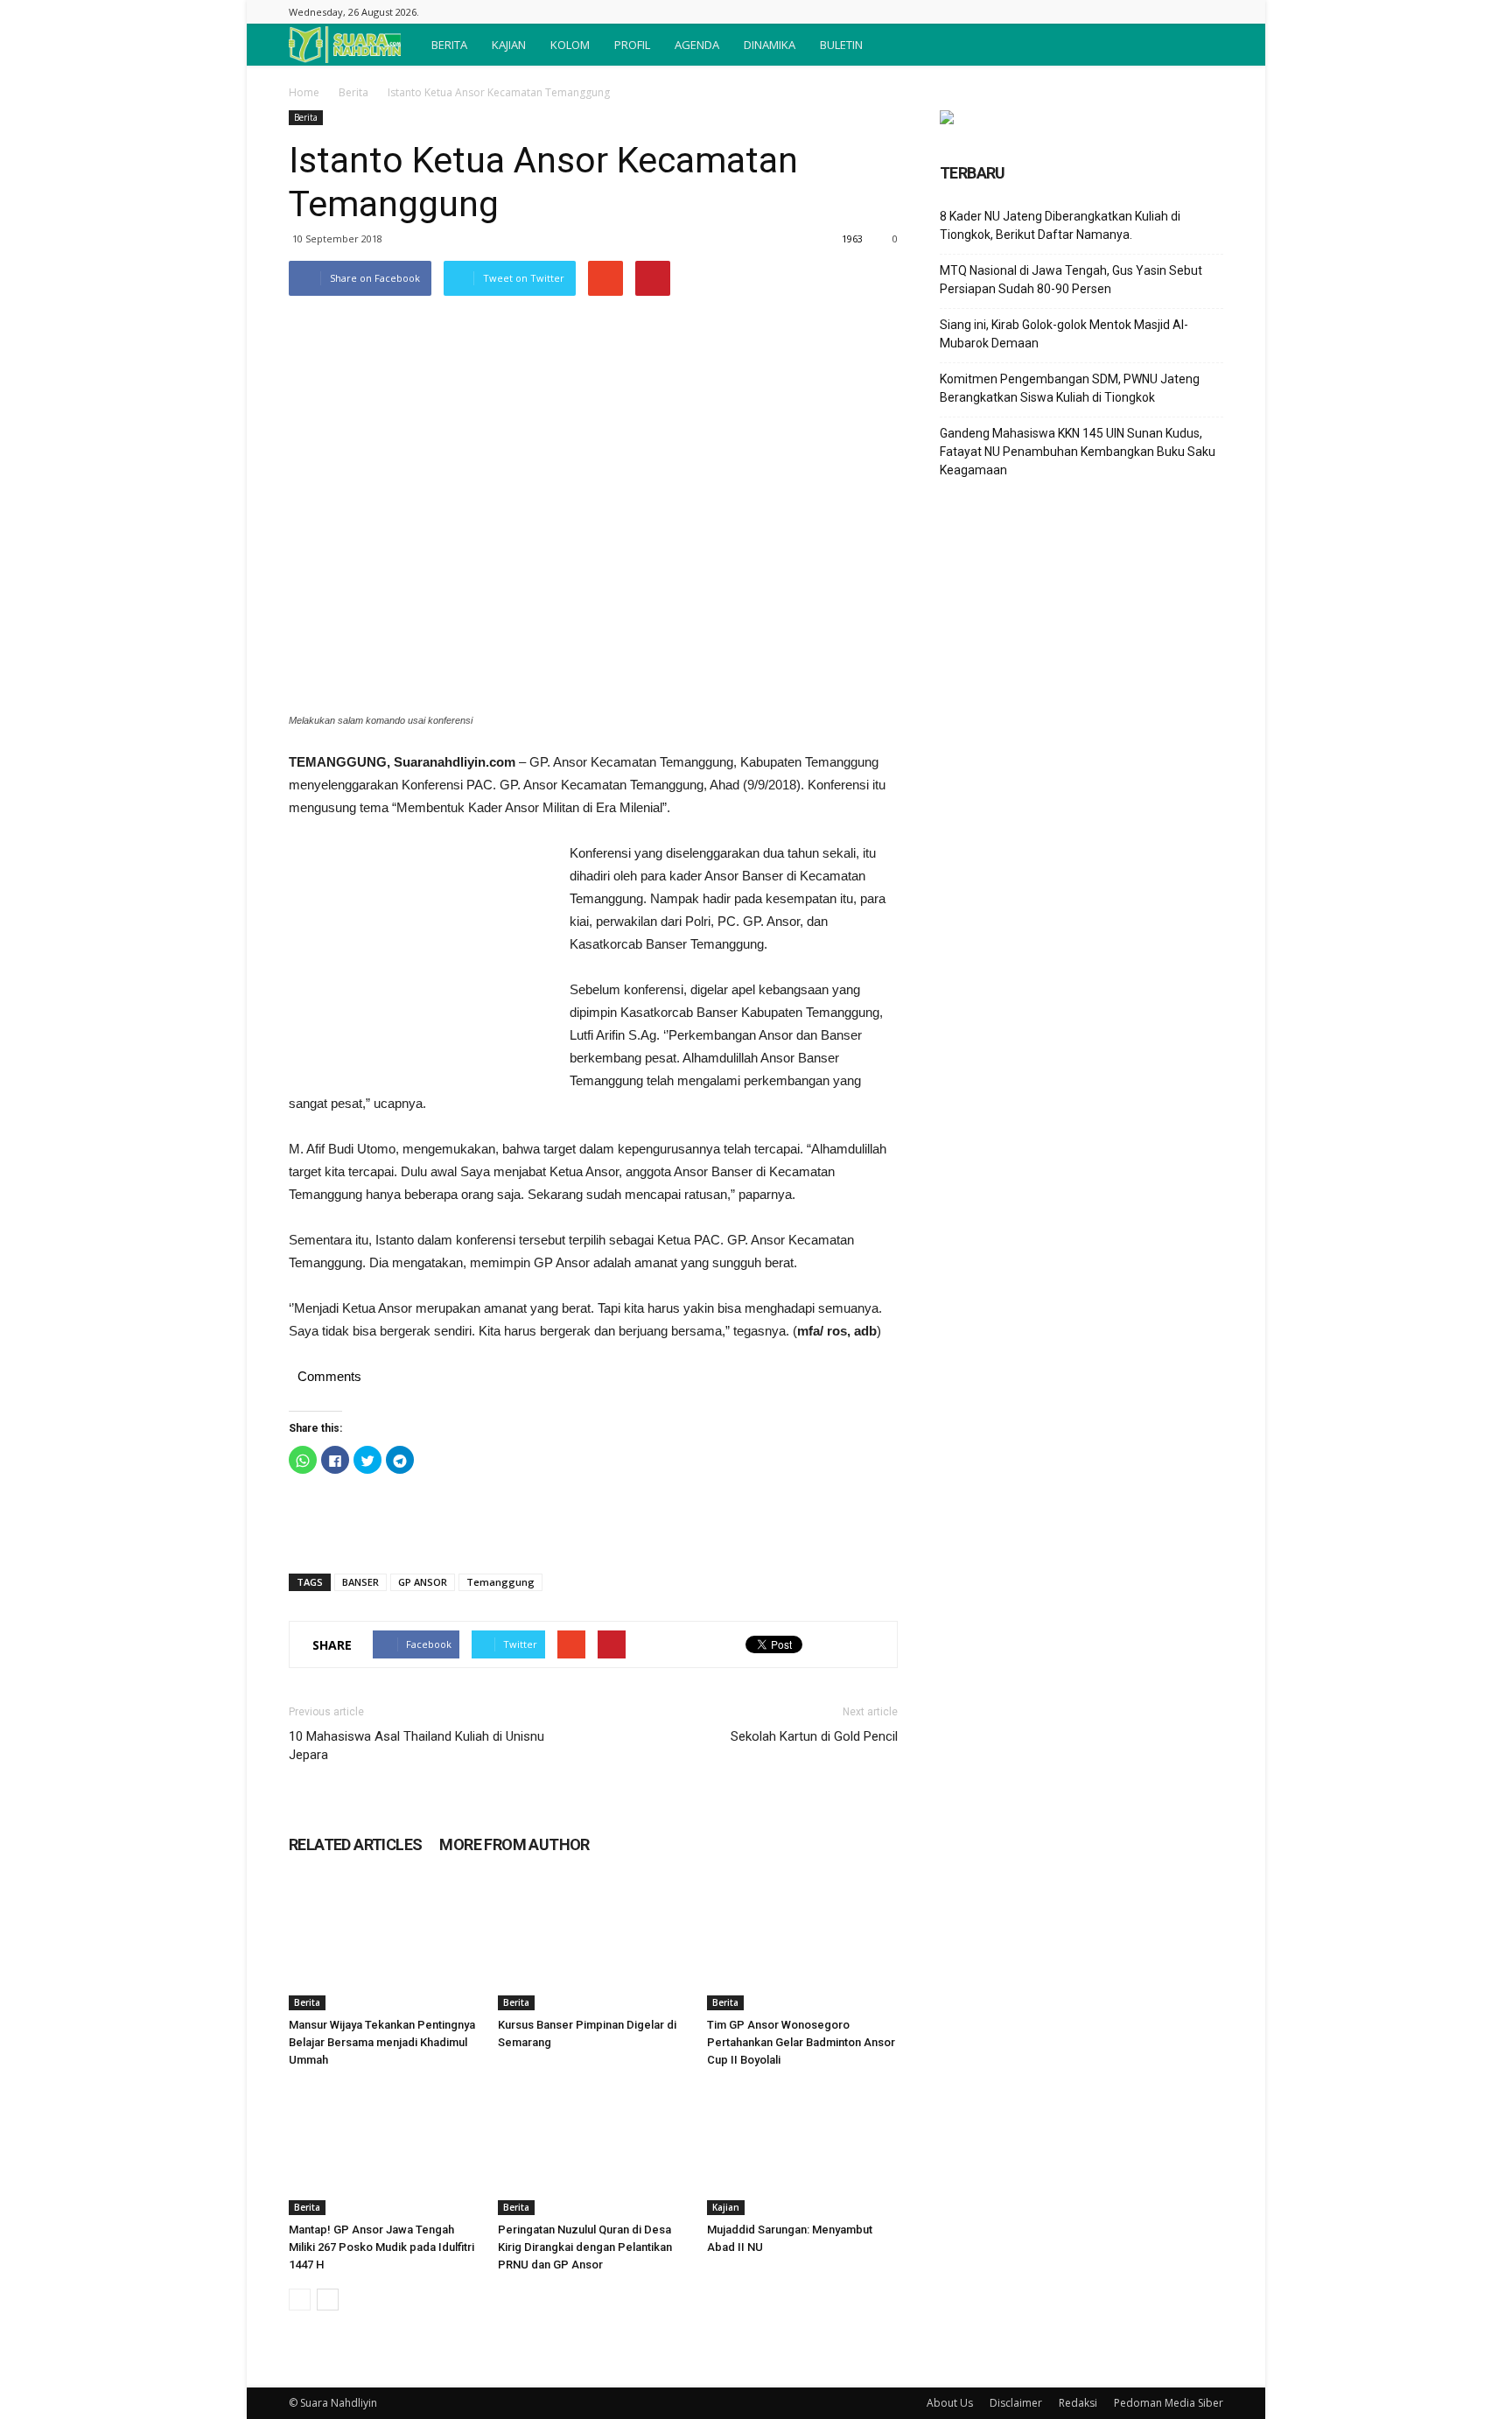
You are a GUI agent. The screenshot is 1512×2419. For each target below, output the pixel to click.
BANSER (360, 1582)
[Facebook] (1210, 12)
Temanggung (500, 1582)
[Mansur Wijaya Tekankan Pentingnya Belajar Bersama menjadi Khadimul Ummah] (384, 1945)
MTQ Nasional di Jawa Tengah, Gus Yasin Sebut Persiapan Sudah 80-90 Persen (1071, 280)
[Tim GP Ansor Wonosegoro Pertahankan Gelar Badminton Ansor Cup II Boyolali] (802, 1945)
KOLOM (570, 45)
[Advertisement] (420, 959)
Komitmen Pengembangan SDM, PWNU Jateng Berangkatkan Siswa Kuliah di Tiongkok (1070, 388)
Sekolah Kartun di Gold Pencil (814, 1736)
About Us (950, 2403)
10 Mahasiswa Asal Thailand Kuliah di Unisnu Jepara (416, 1746)
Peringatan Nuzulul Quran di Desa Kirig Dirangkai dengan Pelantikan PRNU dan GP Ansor (585, 2247)
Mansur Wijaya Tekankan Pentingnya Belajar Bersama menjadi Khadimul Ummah (382, 2042)
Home (304, 92)
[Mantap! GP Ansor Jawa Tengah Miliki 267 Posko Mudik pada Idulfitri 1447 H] (384, 2149)
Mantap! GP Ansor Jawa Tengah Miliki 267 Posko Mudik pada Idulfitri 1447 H (381, 2247)
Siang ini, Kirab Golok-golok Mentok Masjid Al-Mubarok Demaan (1064, 334)
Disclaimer (1016, 2403)
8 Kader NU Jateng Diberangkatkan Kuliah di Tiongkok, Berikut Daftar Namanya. (1060, 225)
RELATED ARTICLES (355, 1844)
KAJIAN (509, 45)
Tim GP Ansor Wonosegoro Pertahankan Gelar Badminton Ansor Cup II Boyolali (801, 2042)
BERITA (449, 45)
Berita (353, 92)
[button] (1202, 45)
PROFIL (632, 45)
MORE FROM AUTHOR (514, 1844)
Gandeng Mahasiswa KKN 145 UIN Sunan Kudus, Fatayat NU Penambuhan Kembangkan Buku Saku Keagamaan (1078, 452)
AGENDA (697, 45)
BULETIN (841, 45)
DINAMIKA (770, 45)
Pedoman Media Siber (1169, 2403)
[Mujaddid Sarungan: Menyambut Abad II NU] (802, 2149)
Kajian (726, 2207)
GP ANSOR (423, 1582)
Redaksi (1078, 2403)
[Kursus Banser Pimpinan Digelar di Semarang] (593, 1945)
